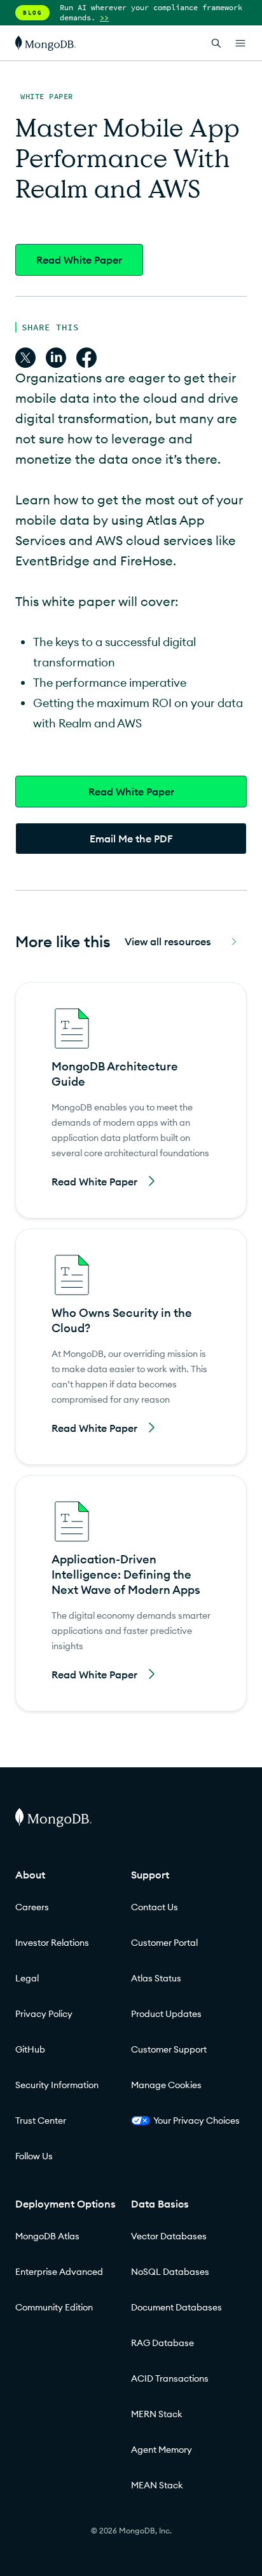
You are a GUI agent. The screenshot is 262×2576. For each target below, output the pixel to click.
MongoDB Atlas (47, 2236)
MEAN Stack (157, 2485)
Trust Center (41, 2121)
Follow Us (34, 2156)
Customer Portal (164, 1943)
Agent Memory (162, 2450)
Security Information (57, 2085)
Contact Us (155, 1907)
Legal (27, 1978)
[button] (131, 1100)
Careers (32, 1907)
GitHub (30, 2049)
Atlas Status (156, 1978)
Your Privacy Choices (197, 2121)
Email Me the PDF (131, 839)
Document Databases (176, 2307)
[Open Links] (240, 43)
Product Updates (166, 2014)
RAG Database (162, 2343)
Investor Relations (52, 1943)
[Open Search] (216, 43)
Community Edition (54, 2307)
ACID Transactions (170, 2378)
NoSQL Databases (170, 2272)
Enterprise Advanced (59, 2272)
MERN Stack (157, 2414)
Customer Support (169, 2049)
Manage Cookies (166, 2085)
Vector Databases (169, 2236)
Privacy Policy (44, 2014)
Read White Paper (79, 260)
